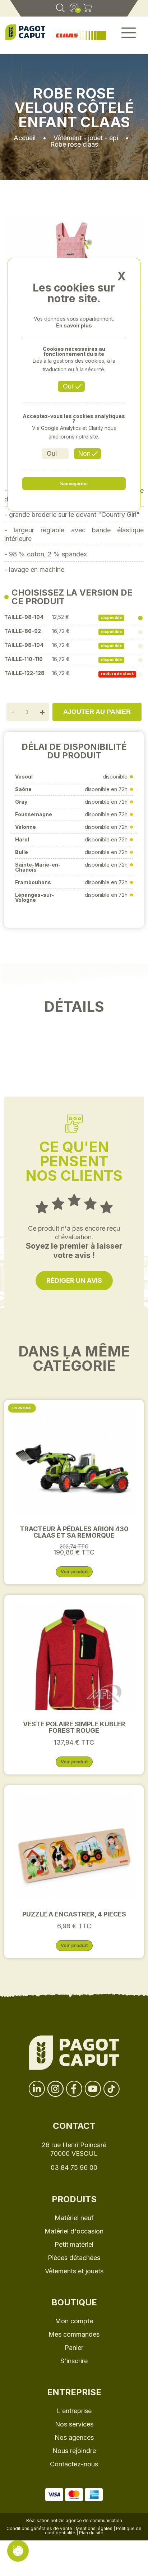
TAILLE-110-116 (24, 659)
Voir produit (74, 1572)
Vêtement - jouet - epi (86, 138)
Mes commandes (74, 2334)
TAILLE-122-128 (24, 673)
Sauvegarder (74, 484)
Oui (68, 386)
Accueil (25, 138)
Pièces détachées (74, 2258)
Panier (74, 2348)
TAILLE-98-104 (24, 617)
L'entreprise (74, 2411)
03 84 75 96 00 (74, 2168)
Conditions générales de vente (39, 2528)
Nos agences (74, 2437)
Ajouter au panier (97, 712)
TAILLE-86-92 (23, 631)
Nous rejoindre (74, 2451)
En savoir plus (74, 326)
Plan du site (91, 2533)
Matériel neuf (74, 2218)
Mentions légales (94, 2528)
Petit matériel (74, 2244)
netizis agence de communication (86, 2520)
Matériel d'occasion (74, 2231)
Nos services (74, 2424)
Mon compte (74, 2321)
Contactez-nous (74, 2464)
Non (84, 453)
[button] (129, 35)
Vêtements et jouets (74, 2271)
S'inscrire (74, 2361)
